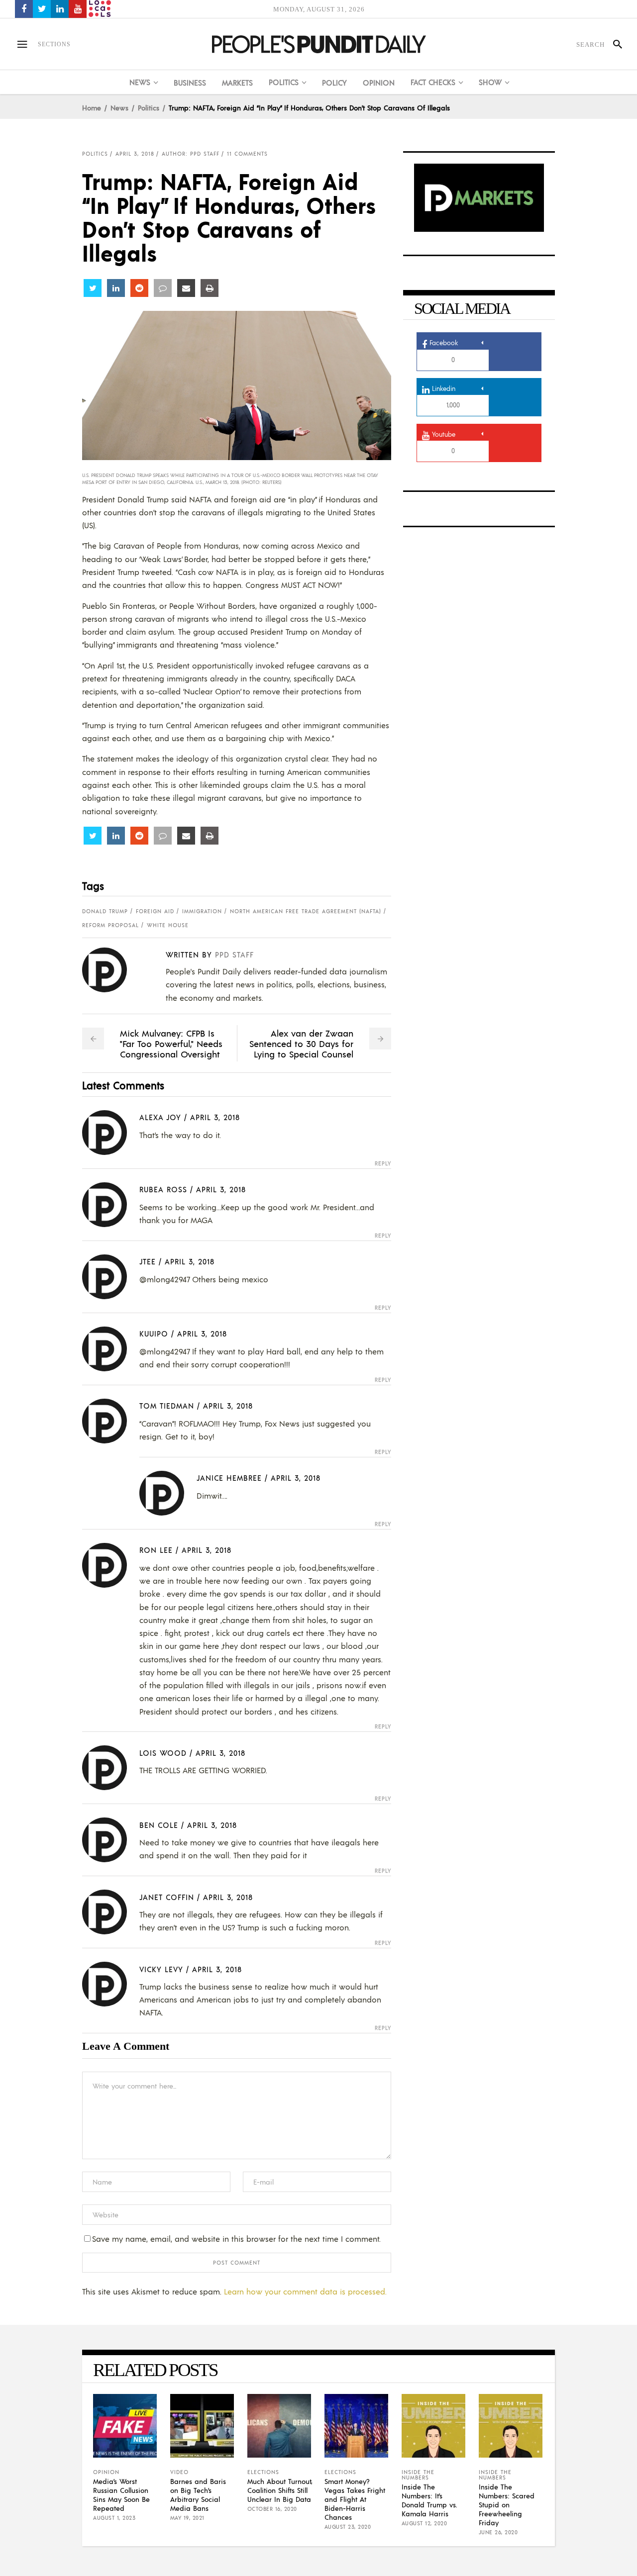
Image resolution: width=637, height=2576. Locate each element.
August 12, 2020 (425, 2523)
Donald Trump (105, 911)
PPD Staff (234, 954)
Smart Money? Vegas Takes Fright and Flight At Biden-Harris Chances (355, 2499)
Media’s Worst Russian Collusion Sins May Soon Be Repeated (121, 2494)
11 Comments (247, 154)
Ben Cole (159, 1825)
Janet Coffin (167, 1897)
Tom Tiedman (167, 1405)
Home (92, 107)
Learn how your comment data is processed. (305, 2291)
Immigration (202, 911)
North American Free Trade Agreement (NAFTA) (306, 911)
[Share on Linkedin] (116, 288)
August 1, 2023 (114, 2518)
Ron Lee (156, 1550)
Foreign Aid (155, 911)
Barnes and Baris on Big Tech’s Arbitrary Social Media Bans (198, 2494)
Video (179, 2472)
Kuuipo (154, 1333)
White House (168, 925)
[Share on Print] (210, 288)
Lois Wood (163, 1753)
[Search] (613, 44)
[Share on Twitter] (93, 288)
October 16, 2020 (272, 2509)
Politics (149, 107)
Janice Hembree (229, 1478)
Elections (263, 2472)
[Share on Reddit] (139, 288)
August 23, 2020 (348, 2527)
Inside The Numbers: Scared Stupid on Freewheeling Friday (507, 2504)
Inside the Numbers (418, 2475)
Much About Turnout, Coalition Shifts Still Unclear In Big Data (280, 2490)
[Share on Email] (186, 288)
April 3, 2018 (135, 154)
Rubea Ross (163, 1189)
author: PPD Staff (191, 154)
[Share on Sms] (163, 288)
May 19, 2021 (187, 2518)
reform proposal (110, 925)
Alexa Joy (160, 1117)
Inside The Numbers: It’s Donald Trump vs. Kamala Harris (429, 2500)
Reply (383, 1164)
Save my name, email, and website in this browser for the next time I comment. (236, 2239)
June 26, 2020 (498, 2532)
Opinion (106, 2472)
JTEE (148, 1261)
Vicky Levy (161, 1969)
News (119, 107)
